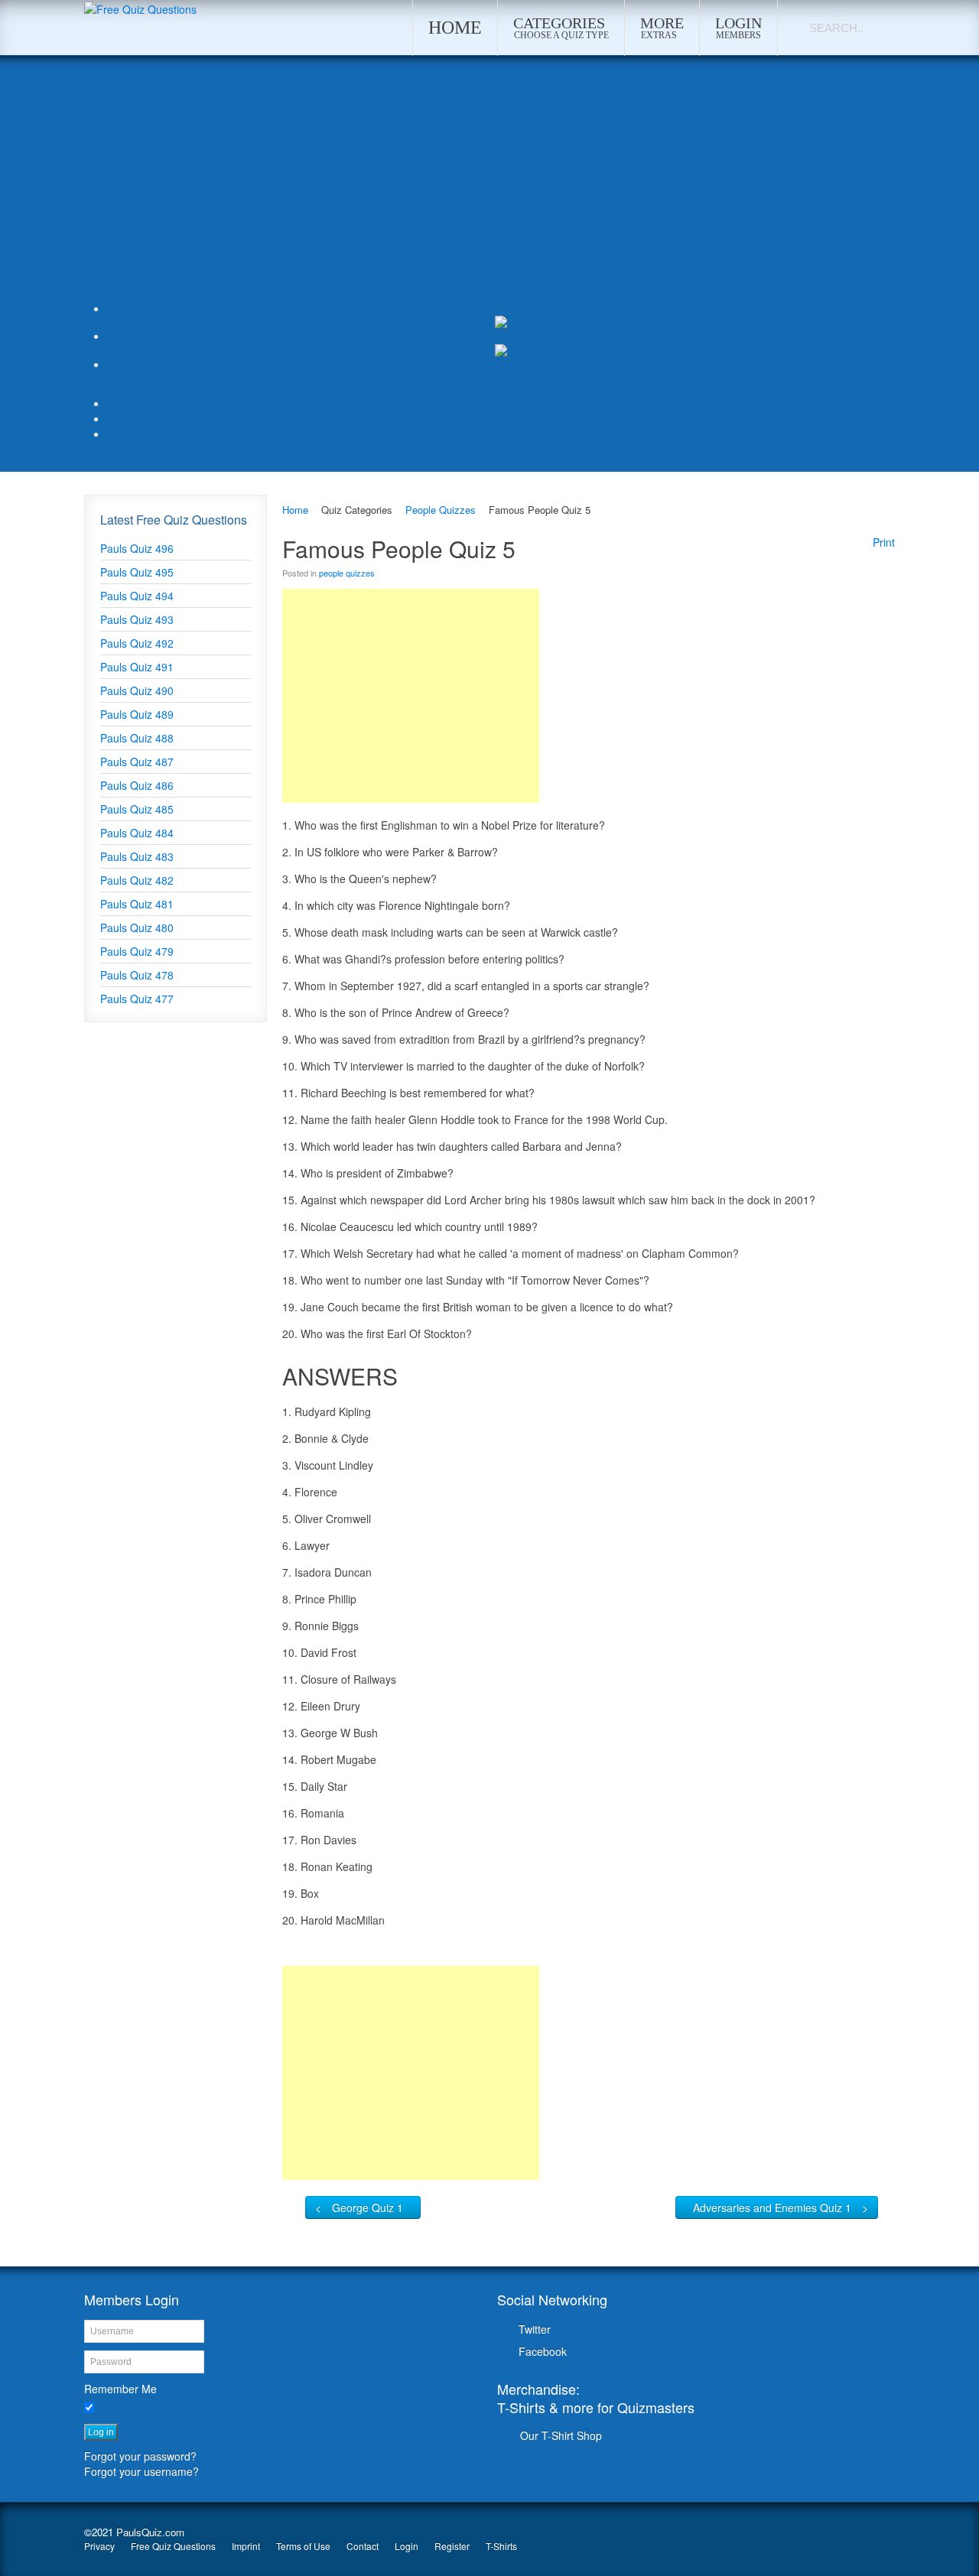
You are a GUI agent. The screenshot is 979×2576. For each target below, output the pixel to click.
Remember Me (120, 2389)
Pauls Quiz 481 (137, 904)
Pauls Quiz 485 (137, 809)
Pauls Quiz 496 (137, 548)
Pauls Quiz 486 (137, 785)
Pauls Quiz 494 (137, 596)
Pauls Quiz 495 (137, 572)
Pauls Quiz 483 (137, 856)
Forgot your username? (141, 2471)
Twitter (535, 2329)
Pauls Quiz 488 (137, 738)
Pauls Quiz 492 (137, 643)
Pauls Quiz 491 (137, 667)
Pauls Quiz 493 (137, 619)
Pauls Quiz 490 (137, 690)
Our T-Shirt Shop (561, 2435)
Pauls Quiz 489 (137, 714)
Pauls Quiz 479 (137, 951)
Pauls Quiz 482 (137, 880)
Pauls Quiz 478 (137, 975)
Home (295, 510)
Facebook (543, 2351)
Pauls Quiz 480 (137, 927)
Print (884, 542)
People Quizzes (441, 510)
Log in (101, 2432)
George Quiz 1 (368, 2207)
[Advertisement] (489, 186)
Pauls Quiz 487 (137, 762)
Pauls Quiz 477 (137, 999)
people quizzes (347, 573)
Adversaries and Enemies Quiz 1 (772, 2207)
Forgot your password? (140, 2456)
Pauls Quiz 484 (137, 833)
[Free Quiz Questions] (140, 8)
